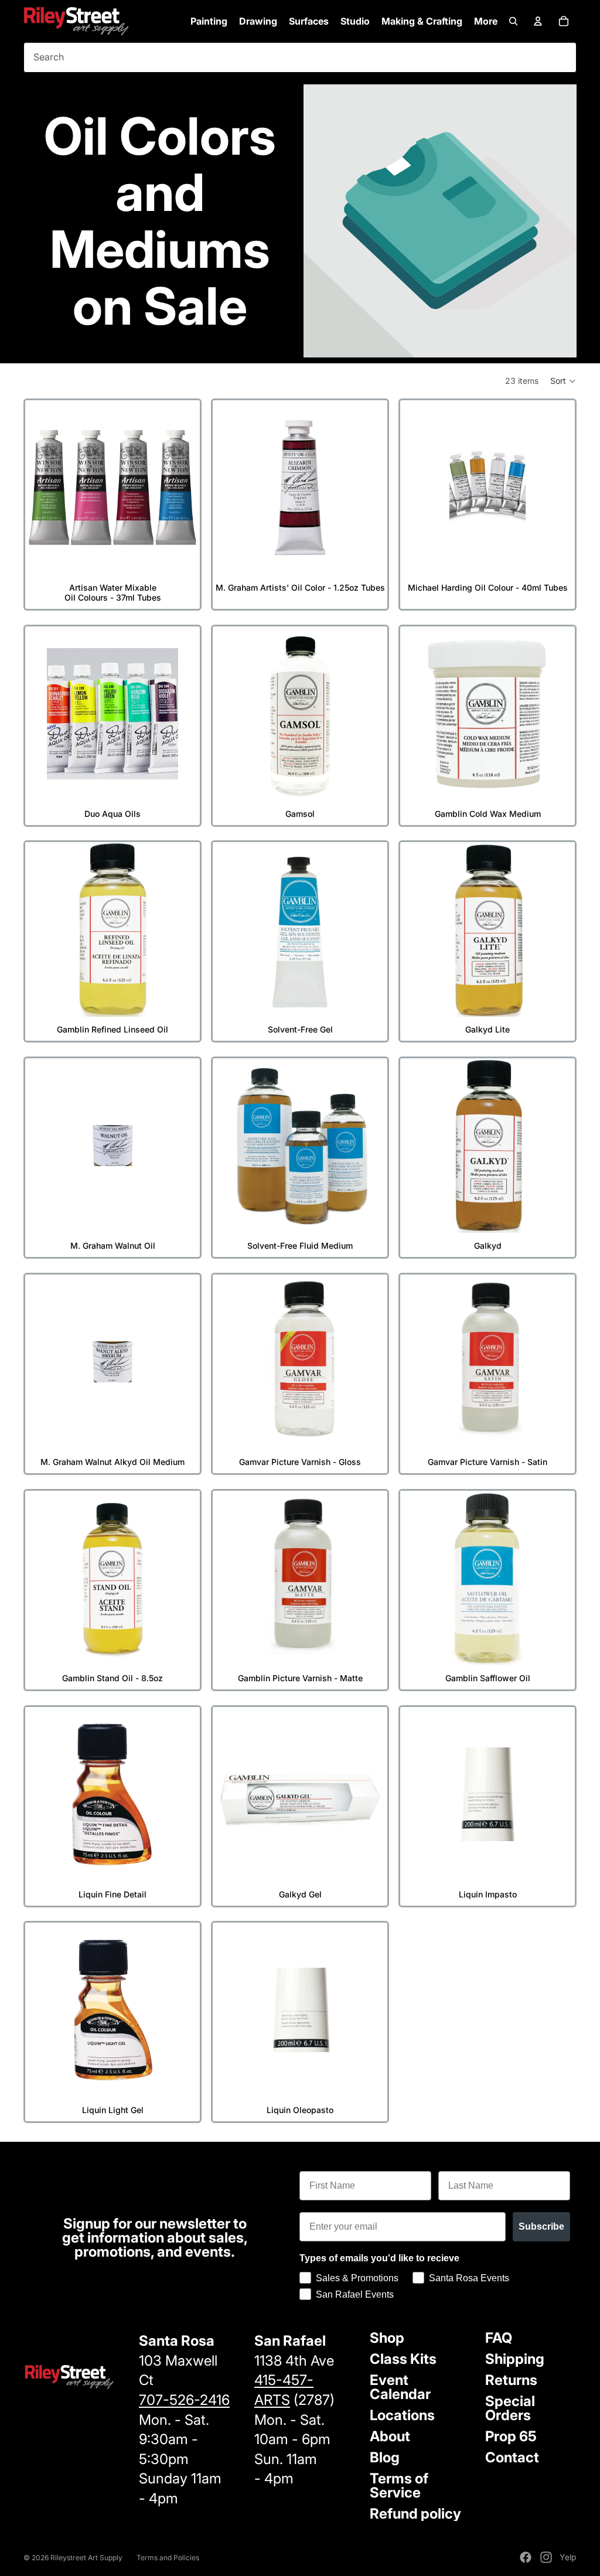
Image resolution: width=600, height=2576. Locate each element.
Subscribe (541, 2226)
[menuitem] (486, 21)
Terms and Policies (168, 2558)
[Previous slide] (43, 488)
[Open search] (513, 21)
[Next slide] (182, 488)
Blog (385, 2457)
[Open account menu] (538, 21)
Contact (512, 2457)
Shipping (515, 2359)
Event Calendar (400, 2387)
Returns (511, 2380)
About (390, 2436)
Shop (387, 2338)
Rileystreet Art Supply (86, 2558)
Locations (402, 2415)
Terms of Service (399, 2485)
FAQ (499, 2338)
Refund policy (415, 2514)
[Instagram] (546, 2557)
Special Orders (510, 2408)
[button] (563, 381)
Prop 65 (511, 2436)
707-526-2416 (184, 2400)
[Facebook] (526, 2557)
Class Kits (403, 2359)
